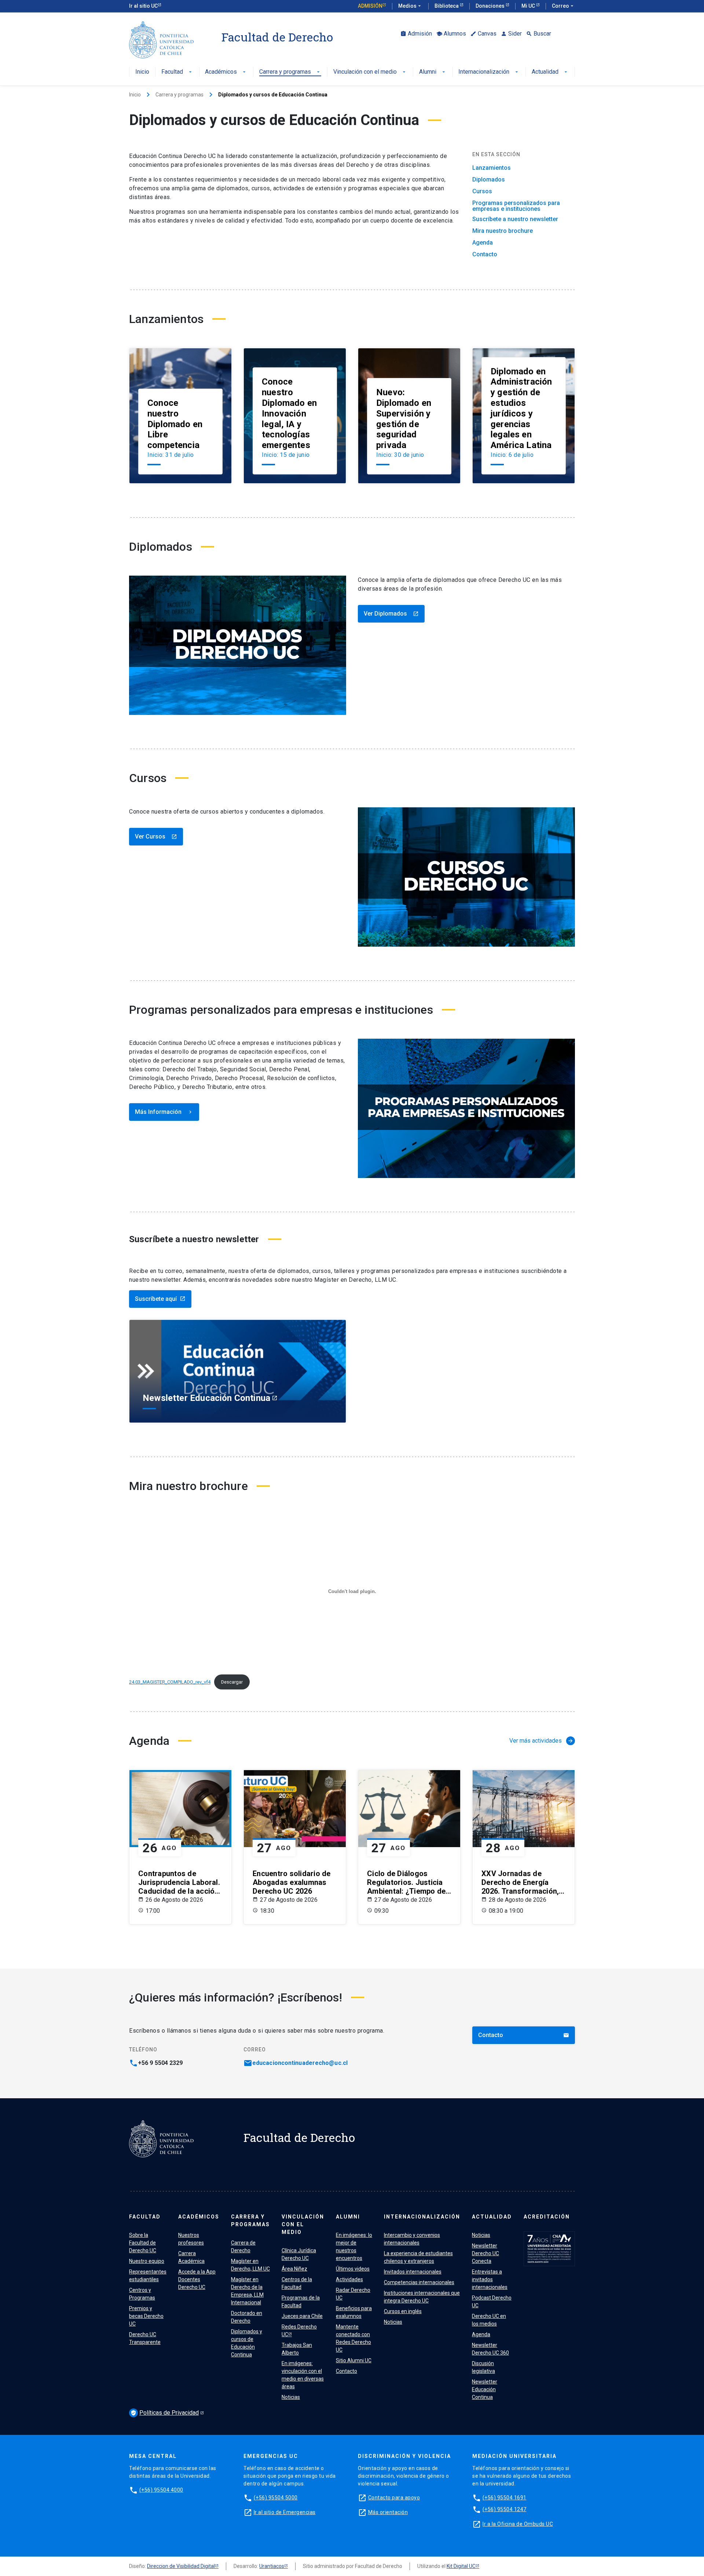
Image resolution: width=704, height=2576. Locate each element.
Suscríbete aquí (160, 1299)
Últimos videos (353, 2269)
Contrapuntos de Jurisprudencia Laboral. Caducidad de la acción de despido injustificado (180, 1882)
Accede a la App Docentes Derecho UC (197, 2279)
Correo (563, 6)
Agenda (483, 243)
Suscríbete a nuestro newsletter (515, 219)
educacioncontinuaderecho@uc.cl (300, 2063)
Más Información (164, 1112)
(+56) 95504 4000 (161, 2490)
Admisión (370, 6)
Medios (410, 6)
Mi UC (529, 6)
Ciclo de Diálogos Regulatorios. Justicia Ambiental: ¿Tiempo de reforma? (406, 1882)
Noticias (291, 2397)
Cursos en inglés (403, 2311)
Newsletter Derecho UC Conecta (485, 2253)
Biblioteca (447, 6)
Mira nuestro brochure (503, 231)
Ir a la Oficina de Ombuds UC (518, 2524)
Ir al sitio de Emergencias (285, 2512)
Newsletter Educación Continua (485, 2389)
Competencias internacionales (419, 2282)
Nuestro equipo (147, 2261)
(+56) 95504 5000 (276, 2498)
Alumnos (451, 34)
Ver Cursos (156, 836)
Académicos (226, 72)
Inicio (142, 72)
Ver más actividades (541, 1741)
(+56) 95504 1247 (505, 2509)
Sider (511, 34)
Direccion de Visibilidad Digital (181, 2566)
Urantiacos (272, 2566)
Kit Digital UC (461, 2566)
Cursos (482, 191)
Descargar (232, 1682)
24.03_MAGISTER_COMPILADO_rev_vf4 (170, 1682)
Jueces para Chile (302, 2316)
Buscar (539, 34)
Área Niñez (294, 2269)
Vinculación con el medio (370, 72)
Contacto (485, 254)
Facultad (177, 72)
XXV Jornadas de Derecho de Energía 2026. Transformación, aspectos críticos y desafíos (520, 1882)
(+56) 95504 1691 (505, 2498)
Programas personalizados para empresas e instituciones (516, 206)
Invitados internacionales (413, 2272)
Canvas (483, 34)
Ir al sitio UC (143, 6)
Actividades (349, 2279)
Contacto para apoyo (394, 2498)
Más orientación (388, 2512)
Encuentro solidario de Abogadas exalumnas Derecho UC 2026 (292, 1882)
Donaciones (491, 6)
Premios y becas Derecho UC (146, 2316)
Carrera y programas (290, 72)
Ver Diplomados (391, 614)
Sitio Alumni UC (354, 2360)
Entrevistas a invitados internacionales (490, 2279)
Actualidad (550, 72)
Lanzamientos (492, 168)
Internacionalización (489, 72)
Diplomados (489, 180)
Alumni (433, 72)
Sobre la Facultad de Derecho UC (143, 2243)
